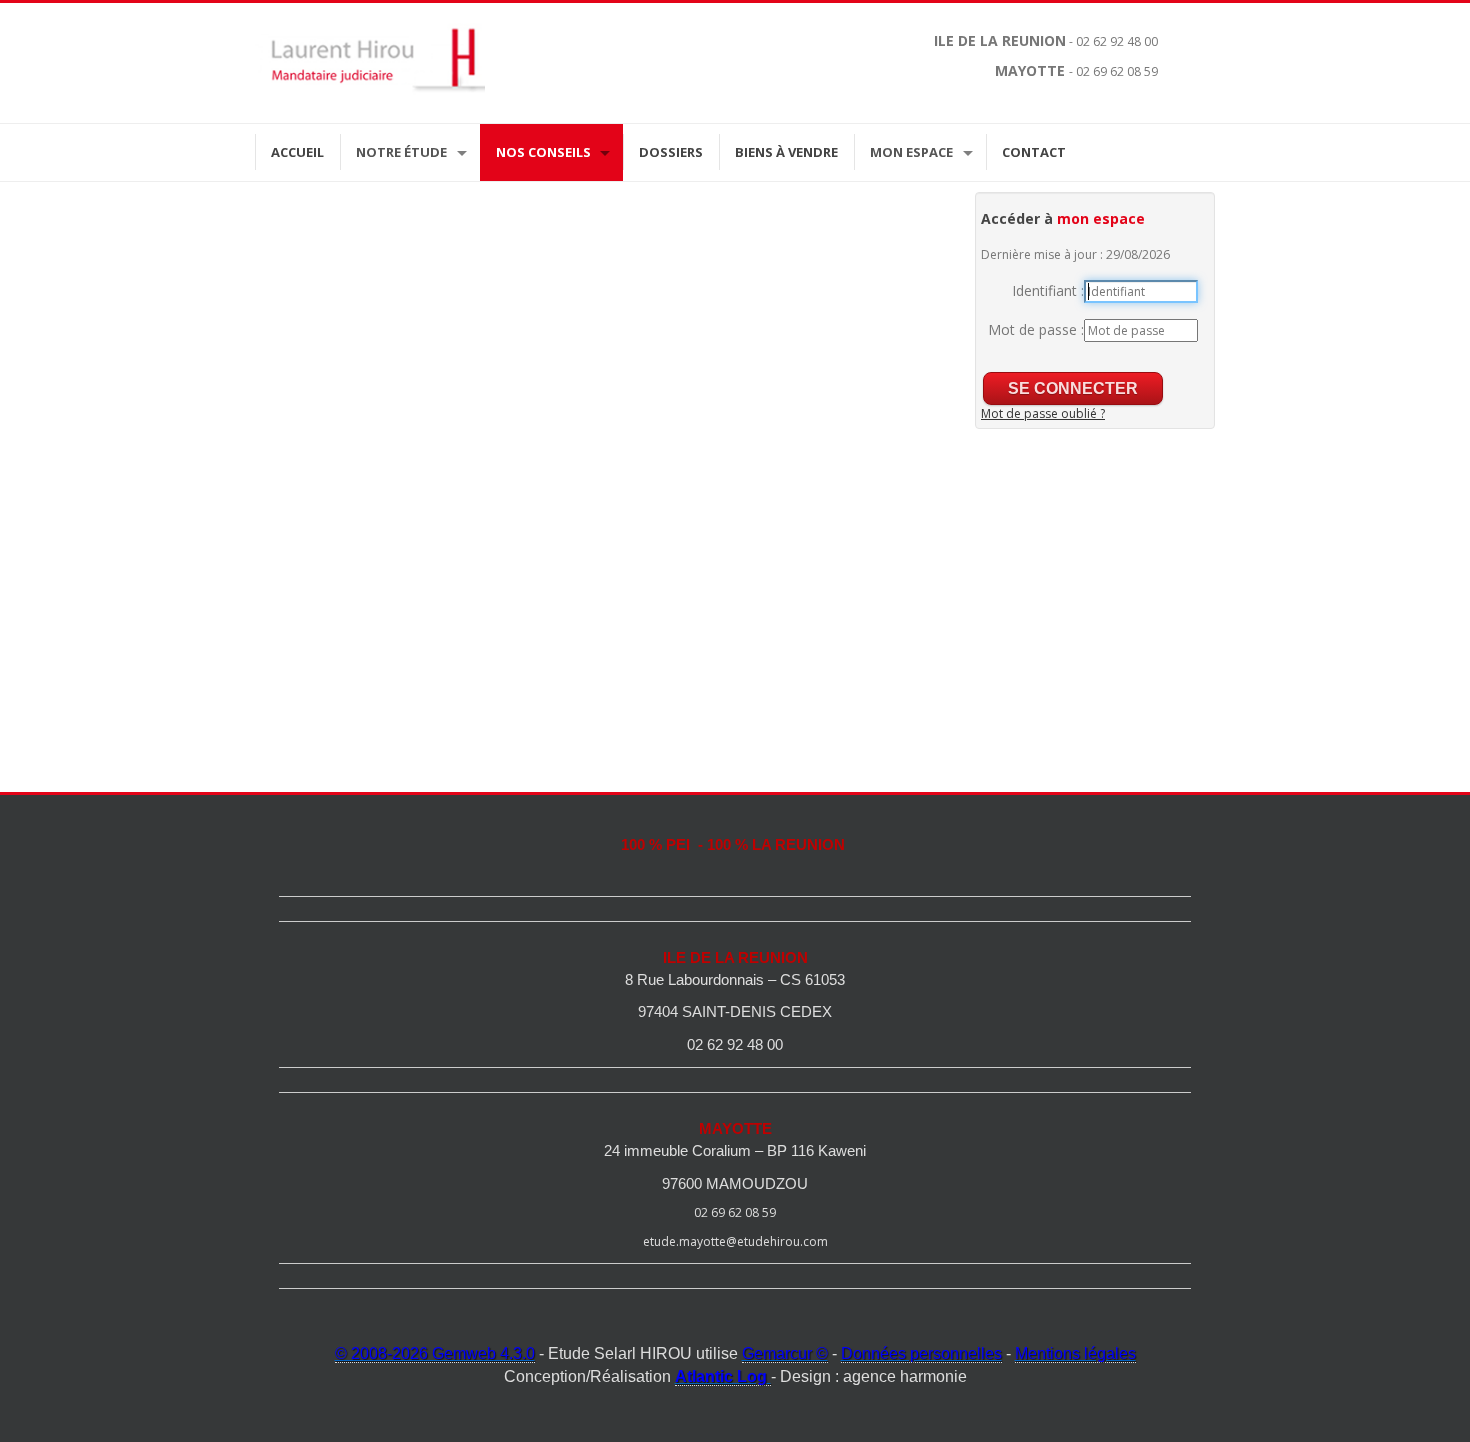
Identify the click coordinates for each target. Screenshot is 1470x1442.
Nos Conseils (543, 152)
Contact (1034, 152)
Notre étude (401, 152)
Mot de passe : (1036, 329)
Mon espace (911, 152)
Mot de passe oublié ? (1043, 413)
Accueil (297, 152)
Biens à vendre (786, 152)
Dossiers (671, 152)
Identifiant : (1048, 290)
